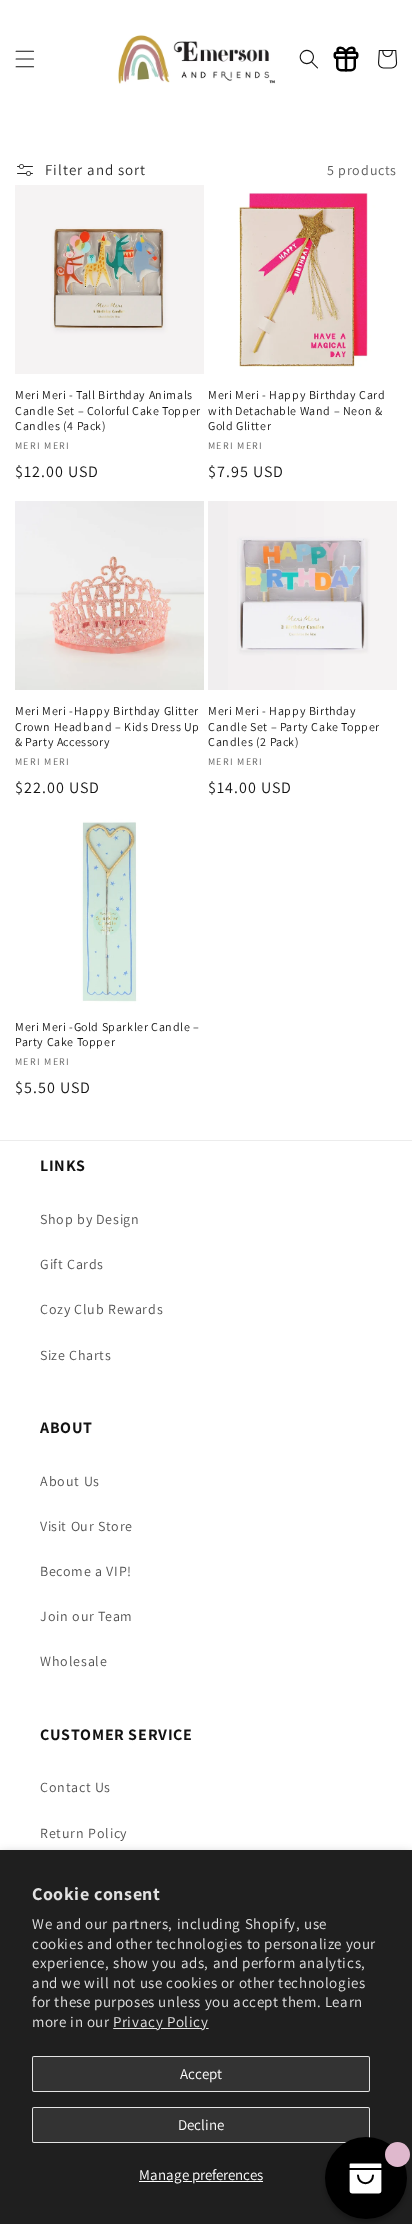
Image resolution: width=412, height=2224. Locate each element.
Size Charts (76, 1355)
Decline (201, 2124)
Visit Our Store (86, 1526)
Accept (201, 2073)
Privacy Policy (160, 2021)
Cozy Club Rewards (101, 1309)
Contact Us (75, 1787)
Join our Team (86, 1616)
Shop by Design (89, 1219)
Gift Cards (72, 1264)
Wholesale (73, 1661)
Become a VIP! (86, 1571)
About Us (70, 1481)
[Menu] (25, 59)
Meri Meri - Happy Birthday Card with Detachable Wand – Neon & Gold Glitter (297, 410)
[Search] (309, 59)
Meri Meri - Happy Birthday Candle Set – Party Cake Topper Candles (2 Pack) (294, 726)
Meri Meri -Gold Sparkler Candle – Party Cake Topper (107, 1034)
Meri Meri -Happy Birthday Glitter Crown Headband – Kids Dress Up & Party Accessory (107, 726)
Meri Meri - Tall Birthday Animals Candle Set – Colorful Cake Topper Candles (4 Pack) (108, 410)
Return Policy (83, 1833)
